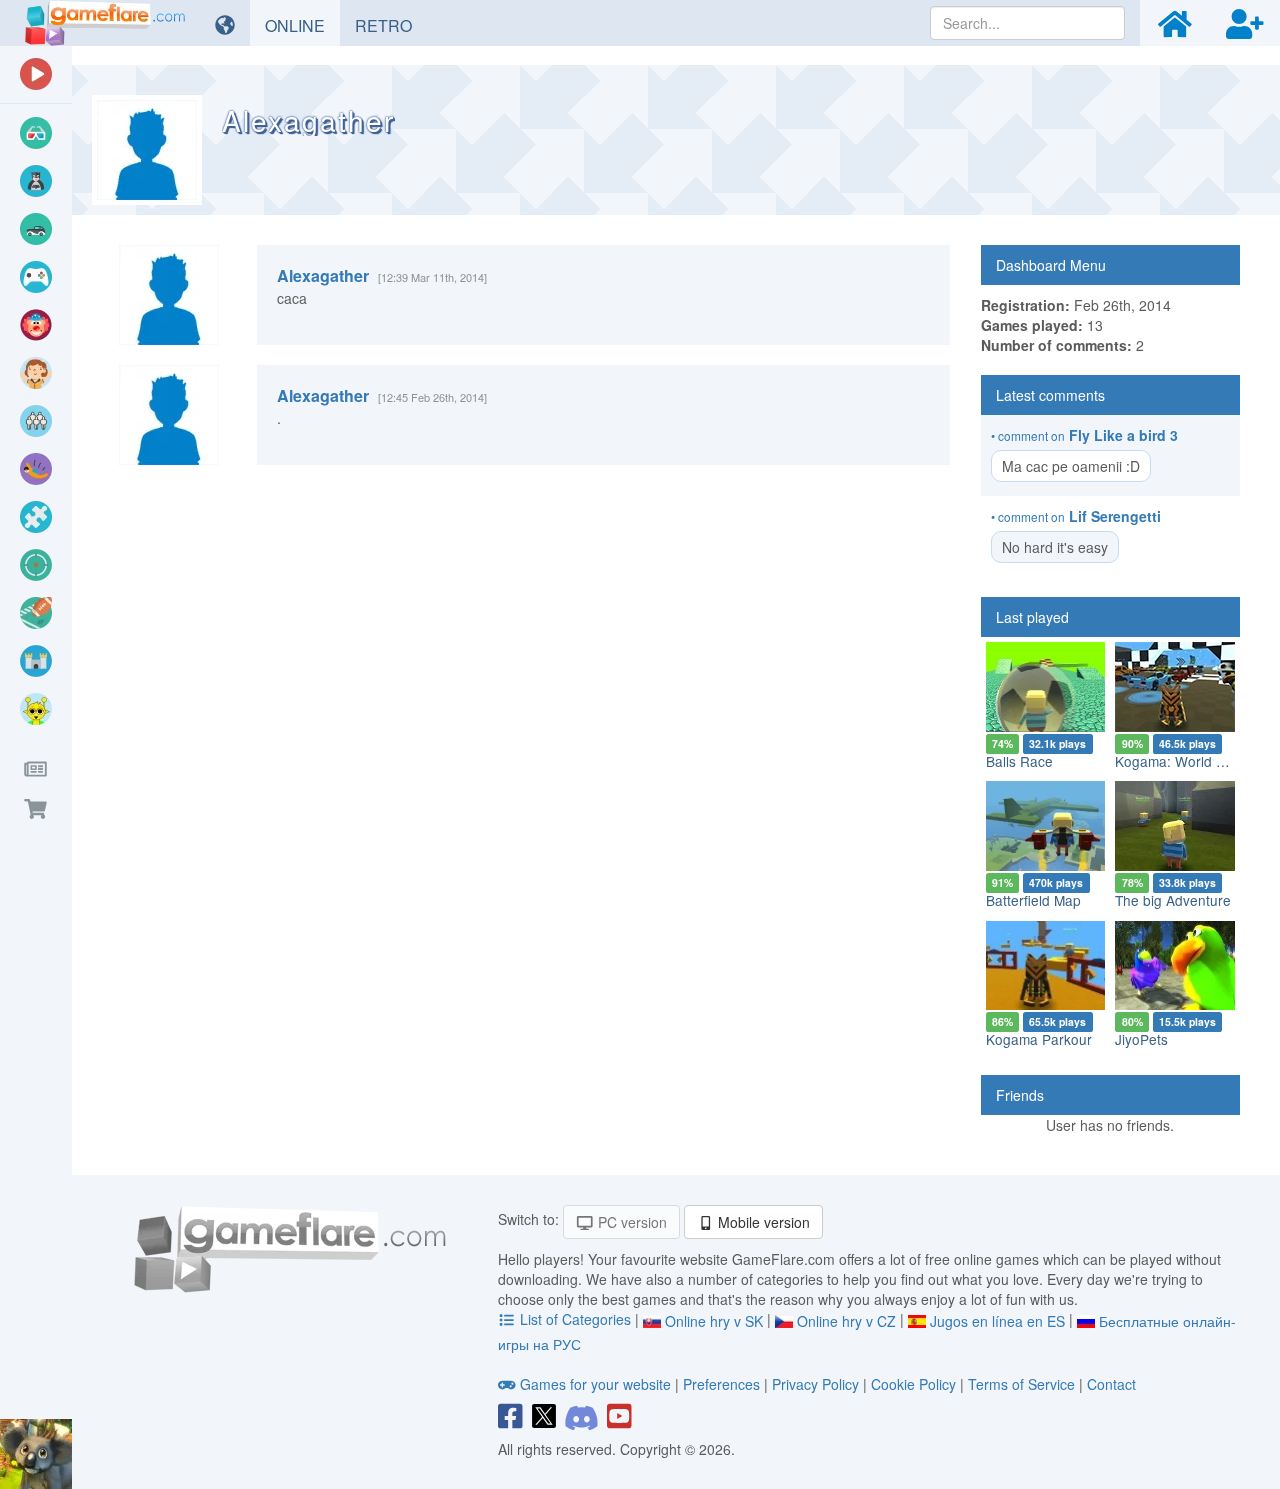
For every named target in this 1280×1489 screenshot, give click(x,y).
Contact (1111, 1384)
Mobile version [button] (762, 1222)
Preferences (723, 1384)
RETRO (391, 25)
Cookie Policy (913, 1384)
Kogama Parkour (1039, 1039)
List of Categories (575, 1319)
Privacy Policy (815, 1384)
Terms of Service (1021, 1384)
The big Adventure (1173, 900)
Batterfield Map (1033, 900)
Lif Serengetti (1115, 516)
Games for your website (595, 1384)
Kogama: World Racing (1187, 761)
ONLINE (302, 25)
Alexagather (323, 275)
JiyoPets (1141, 1039)
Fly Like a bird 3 (1123, 435)
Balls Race (1019, 761)
